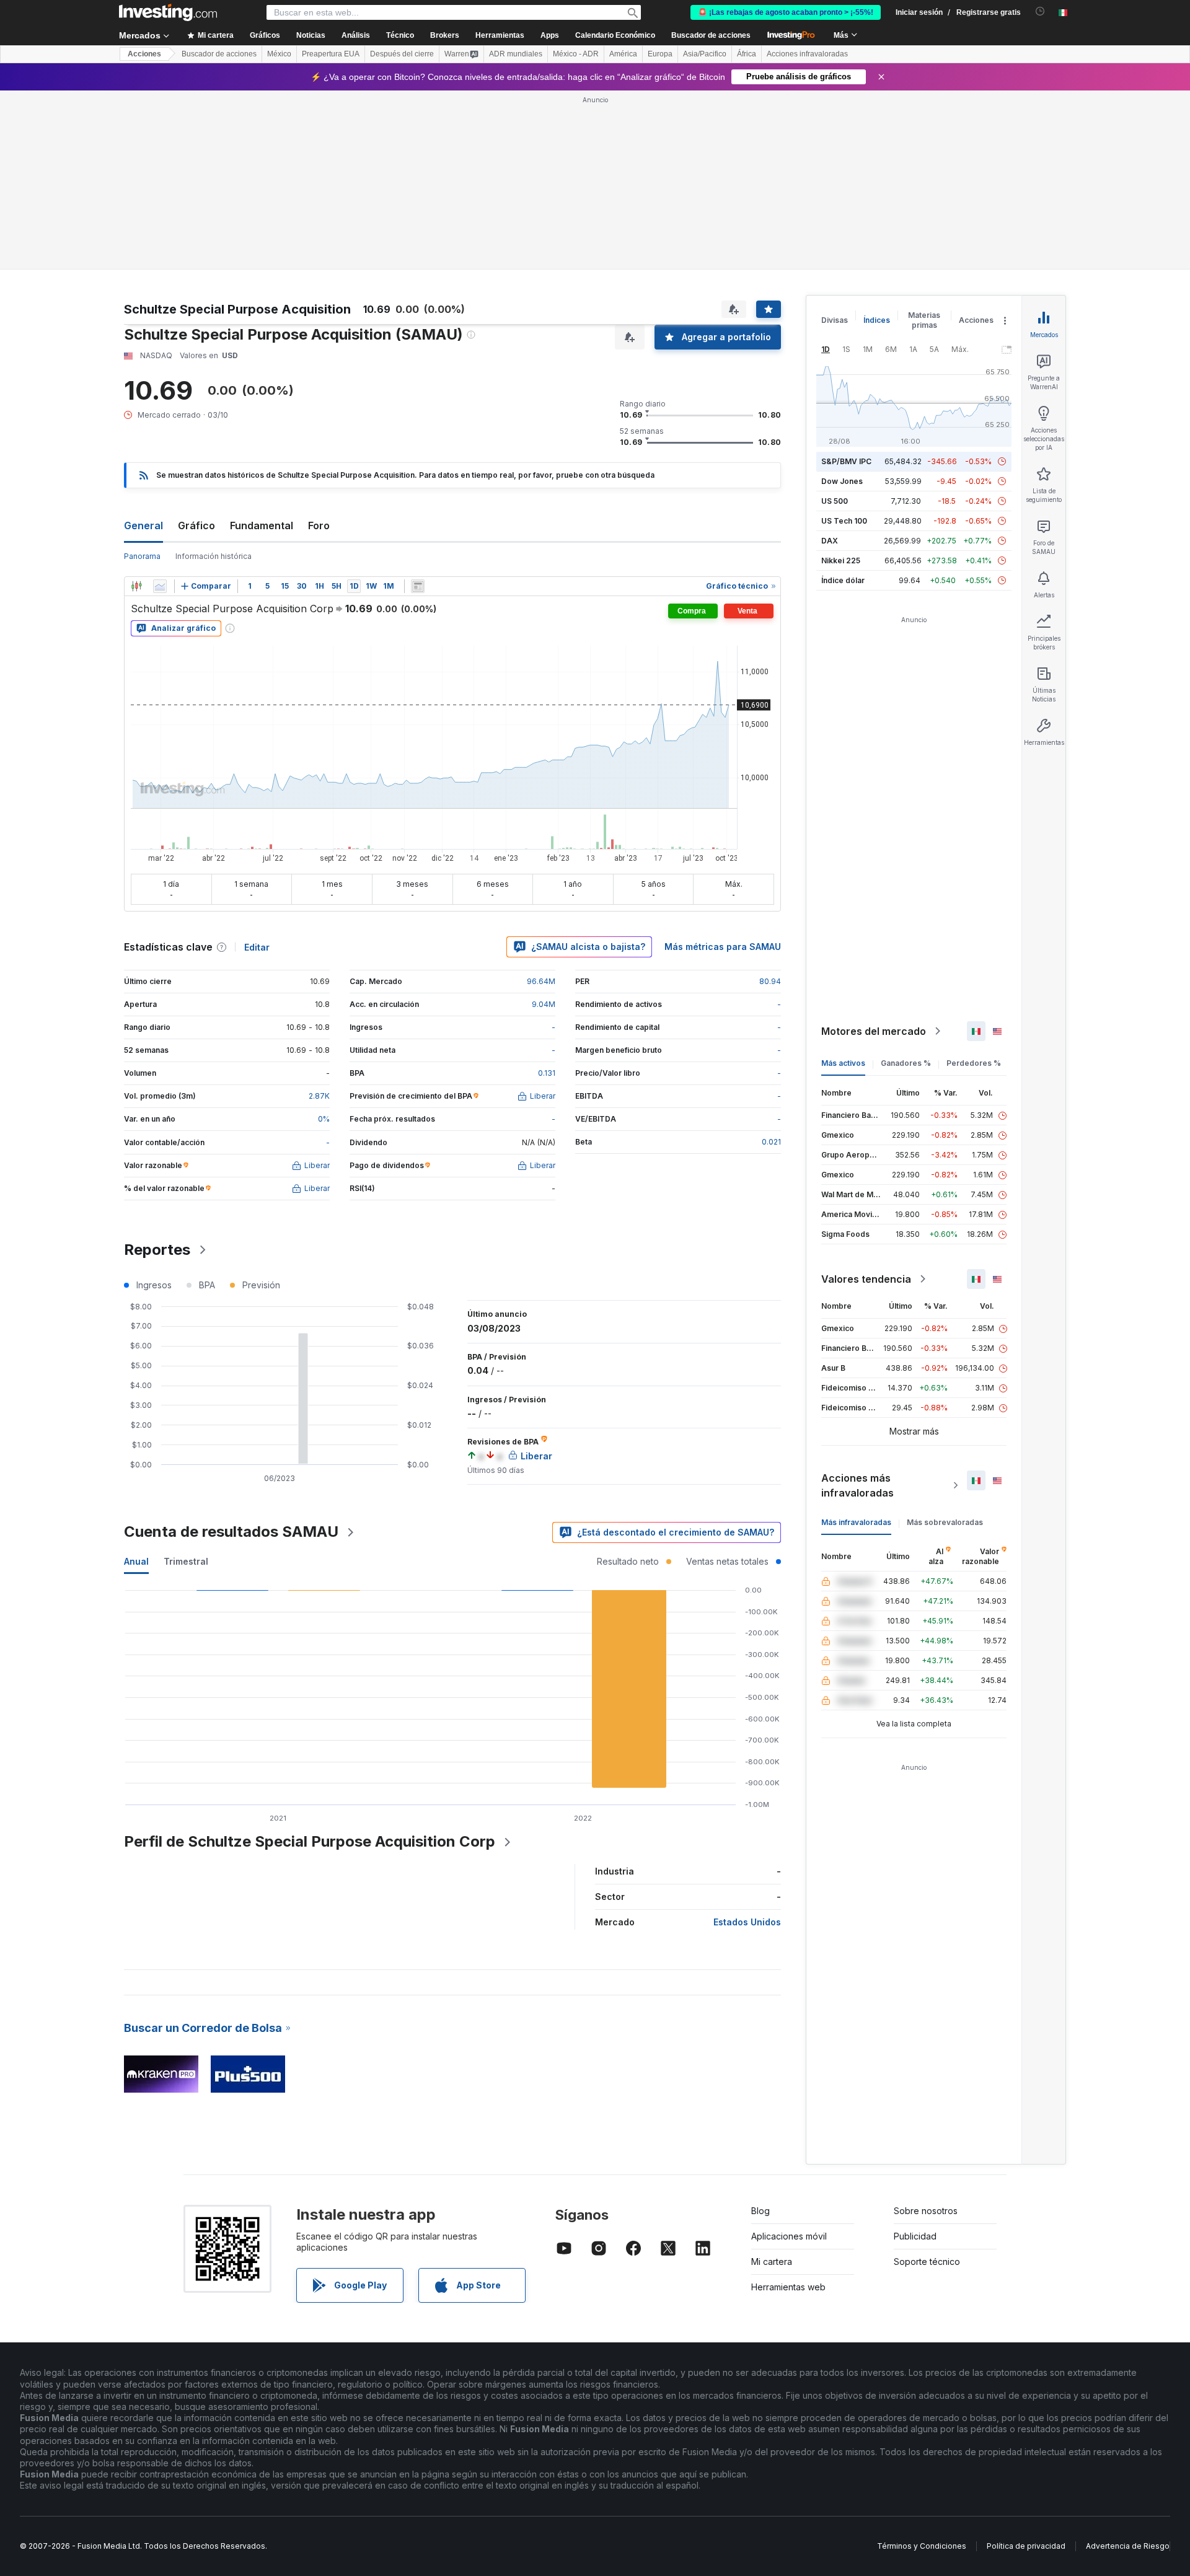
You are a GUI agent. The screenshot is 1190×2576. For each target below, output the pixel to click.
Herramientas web (788, 2287)
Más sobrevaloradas (945, 1522)
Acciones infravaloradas (807, 54)
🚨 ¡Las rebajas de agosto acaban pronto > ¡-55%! (786, 12)
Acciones (144, 54)
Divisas (835, 320)
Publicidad (915, 2236)
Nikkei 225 (841, 560)
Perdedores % (974, 1063)
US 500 (835, 501)
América (623, 54)
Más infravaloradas (856, 1522)
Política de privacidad (1026, 2546)
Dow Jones (842, 481)
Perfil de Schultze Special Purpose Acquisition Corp (310, 1841)
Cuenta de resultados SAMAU (231, 1532)
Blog (760, 2211)
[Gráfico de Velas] (136, 586)
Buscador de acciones (711, 35)
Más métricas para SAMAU (723, 947)
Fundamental (262, 525)
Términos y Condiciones (922, 2546)
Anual (136, 1561)
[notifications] (1040, 11)
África (747, 54)
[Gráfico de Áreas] (160, 586)
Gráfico (196, 525)
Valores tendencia (866, 1279)
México (279, 54)
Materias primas (924, 320)
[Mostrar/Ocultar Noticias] (418, 586)
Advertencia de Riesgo (1128, 2546)
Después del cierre (402, 54)
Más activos (843, 1063)
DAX (830, 541)
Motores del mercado (874, 1031)
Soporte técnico (927, 2262)
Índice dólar (843, 580)
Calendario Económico (615, 35)
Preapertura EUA (331, 54)
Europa (660, 54)
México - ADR (576, 54)
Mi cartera (772, 2262)
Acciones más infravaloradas (857, 1485)
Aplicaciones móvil (789, 2236)
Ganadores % (906, 1063)
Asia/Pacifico (705, 54)
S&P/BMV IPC (846, 461)
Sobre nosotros (926, 2211)
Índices (877, 320)
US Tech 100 (844, 521)
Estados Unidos (747, 1922)
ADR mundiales (516, 54)
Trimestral (186, 1561)
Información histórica (214, 556)
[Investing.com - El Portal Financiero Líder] (168, 12)
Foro (319, 525)
